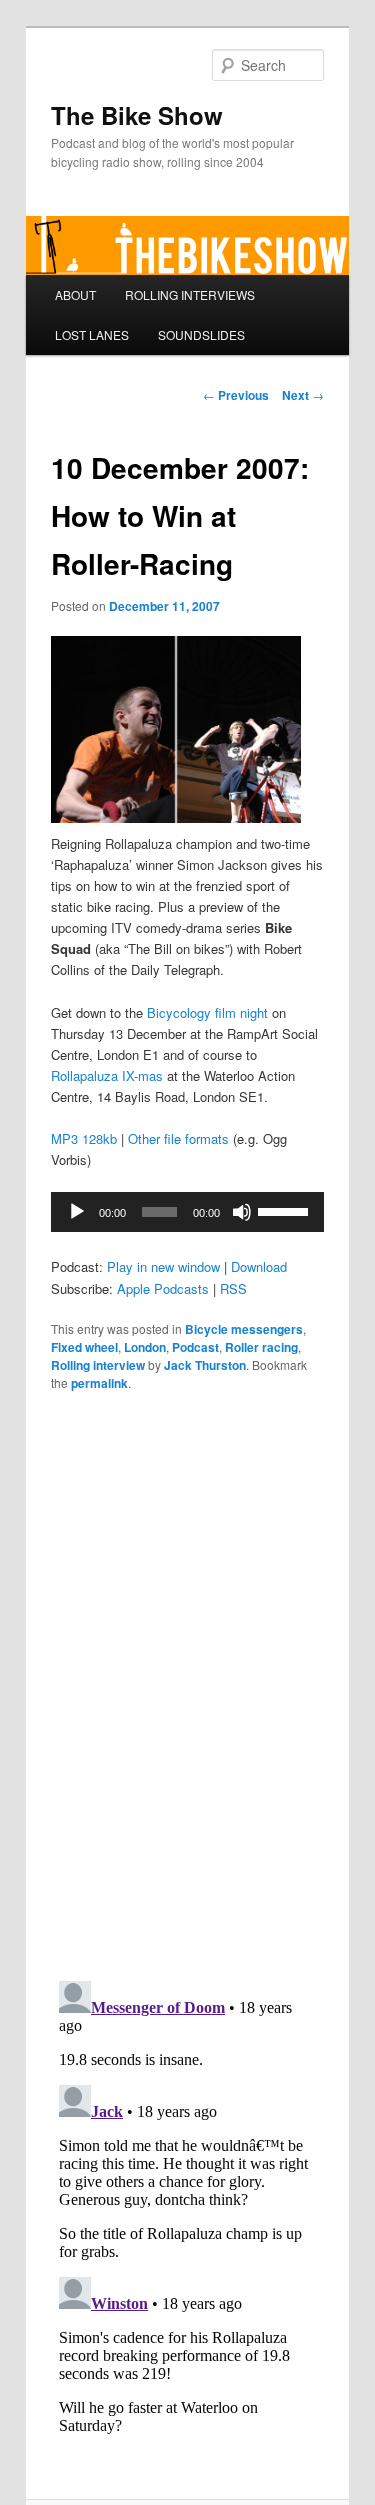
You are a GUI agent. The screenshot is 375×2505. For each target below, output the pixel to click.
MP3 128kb (84, 1138)
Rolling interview (98, 1365)
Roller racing (261, 1347)
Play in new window (163, 1266)
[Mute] (242, 1212)
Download (259, 1266)
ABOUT (75, 294)
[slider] (286, 1210)
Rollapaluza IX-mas (107, 1075)
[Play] (77, 1212)
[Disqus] (188, 1684)
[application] (188, 1212)
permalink (99, 1383)
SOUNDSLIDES (201, 334)
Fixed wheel (84, 1347)
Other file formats (178, 1138)
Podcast (195, 1347)
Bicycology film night (207, 1012)
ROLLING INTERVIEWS (190, 294)
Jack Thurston (205, 1365)
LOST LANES (92, 334)
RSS (233, 1288)
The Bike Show (137, 115)
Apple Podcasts (163, 1288)
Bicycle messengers (244, 1329)
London (145, 1347)
